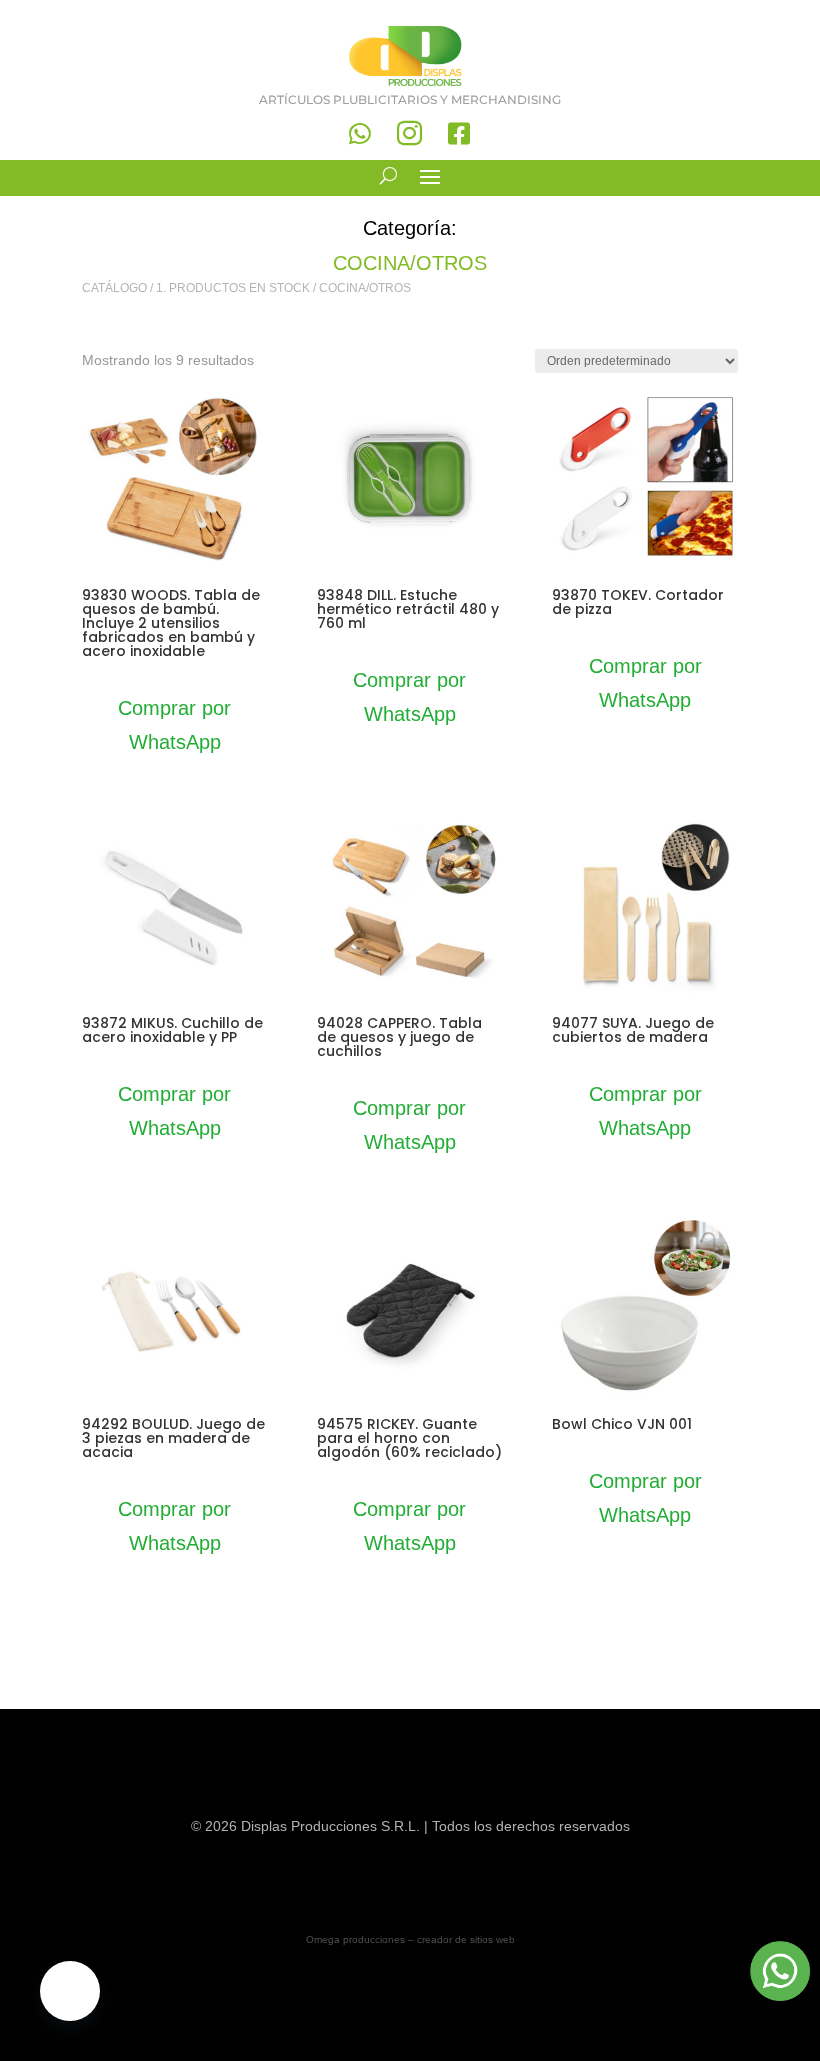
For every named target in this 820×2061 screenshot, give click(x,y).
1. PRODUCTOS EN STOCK (233, 288)
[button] (70, 1991)
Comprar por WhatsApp (174, 725)
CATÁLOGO (114, 288)
